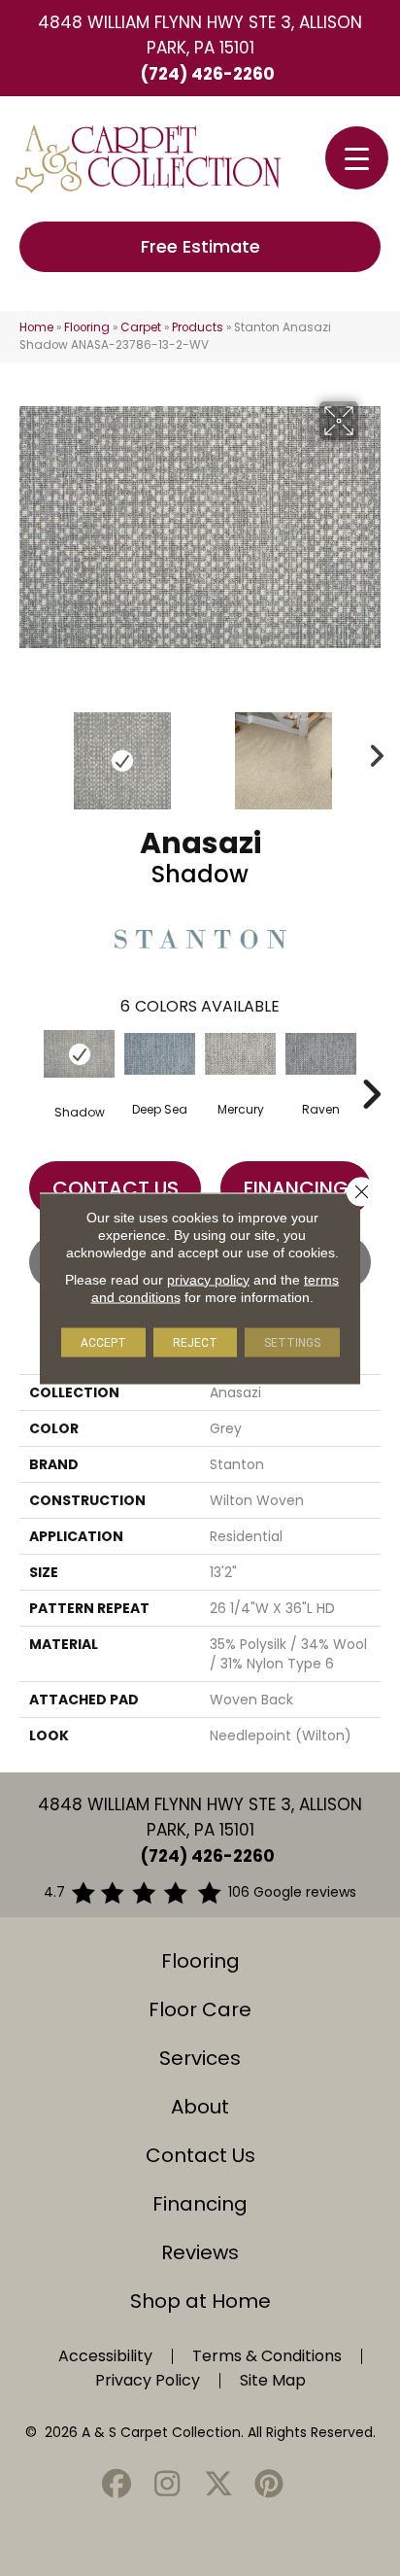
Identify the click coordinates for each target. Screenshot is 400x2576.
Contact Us (116, 1188)
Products (198, 327)
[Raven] (321, 1054)
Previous (29, 751)
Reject (195, 1342)
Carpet (141, 327)
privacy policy (208, 1279)
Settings (292, 1342)
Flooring (87, 327)
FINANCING (296, 1188)
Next (371, 751)
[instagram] (168, 2485)
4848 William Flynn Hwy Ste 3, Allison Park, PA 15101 (200, 35)
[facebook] (117, 2485)
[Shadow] (79, 1054)
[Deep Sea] (160, 1054)
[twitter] (218, 2485)
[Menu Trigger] (357, 158)
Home (36, 327)
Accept (103, 1342)
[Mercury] (240, 1054)
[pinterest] (270, 2485)
